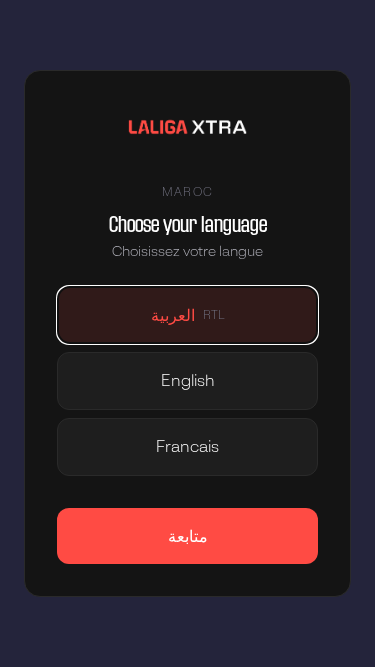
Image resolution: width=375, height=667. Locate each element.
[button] (187, 315)
